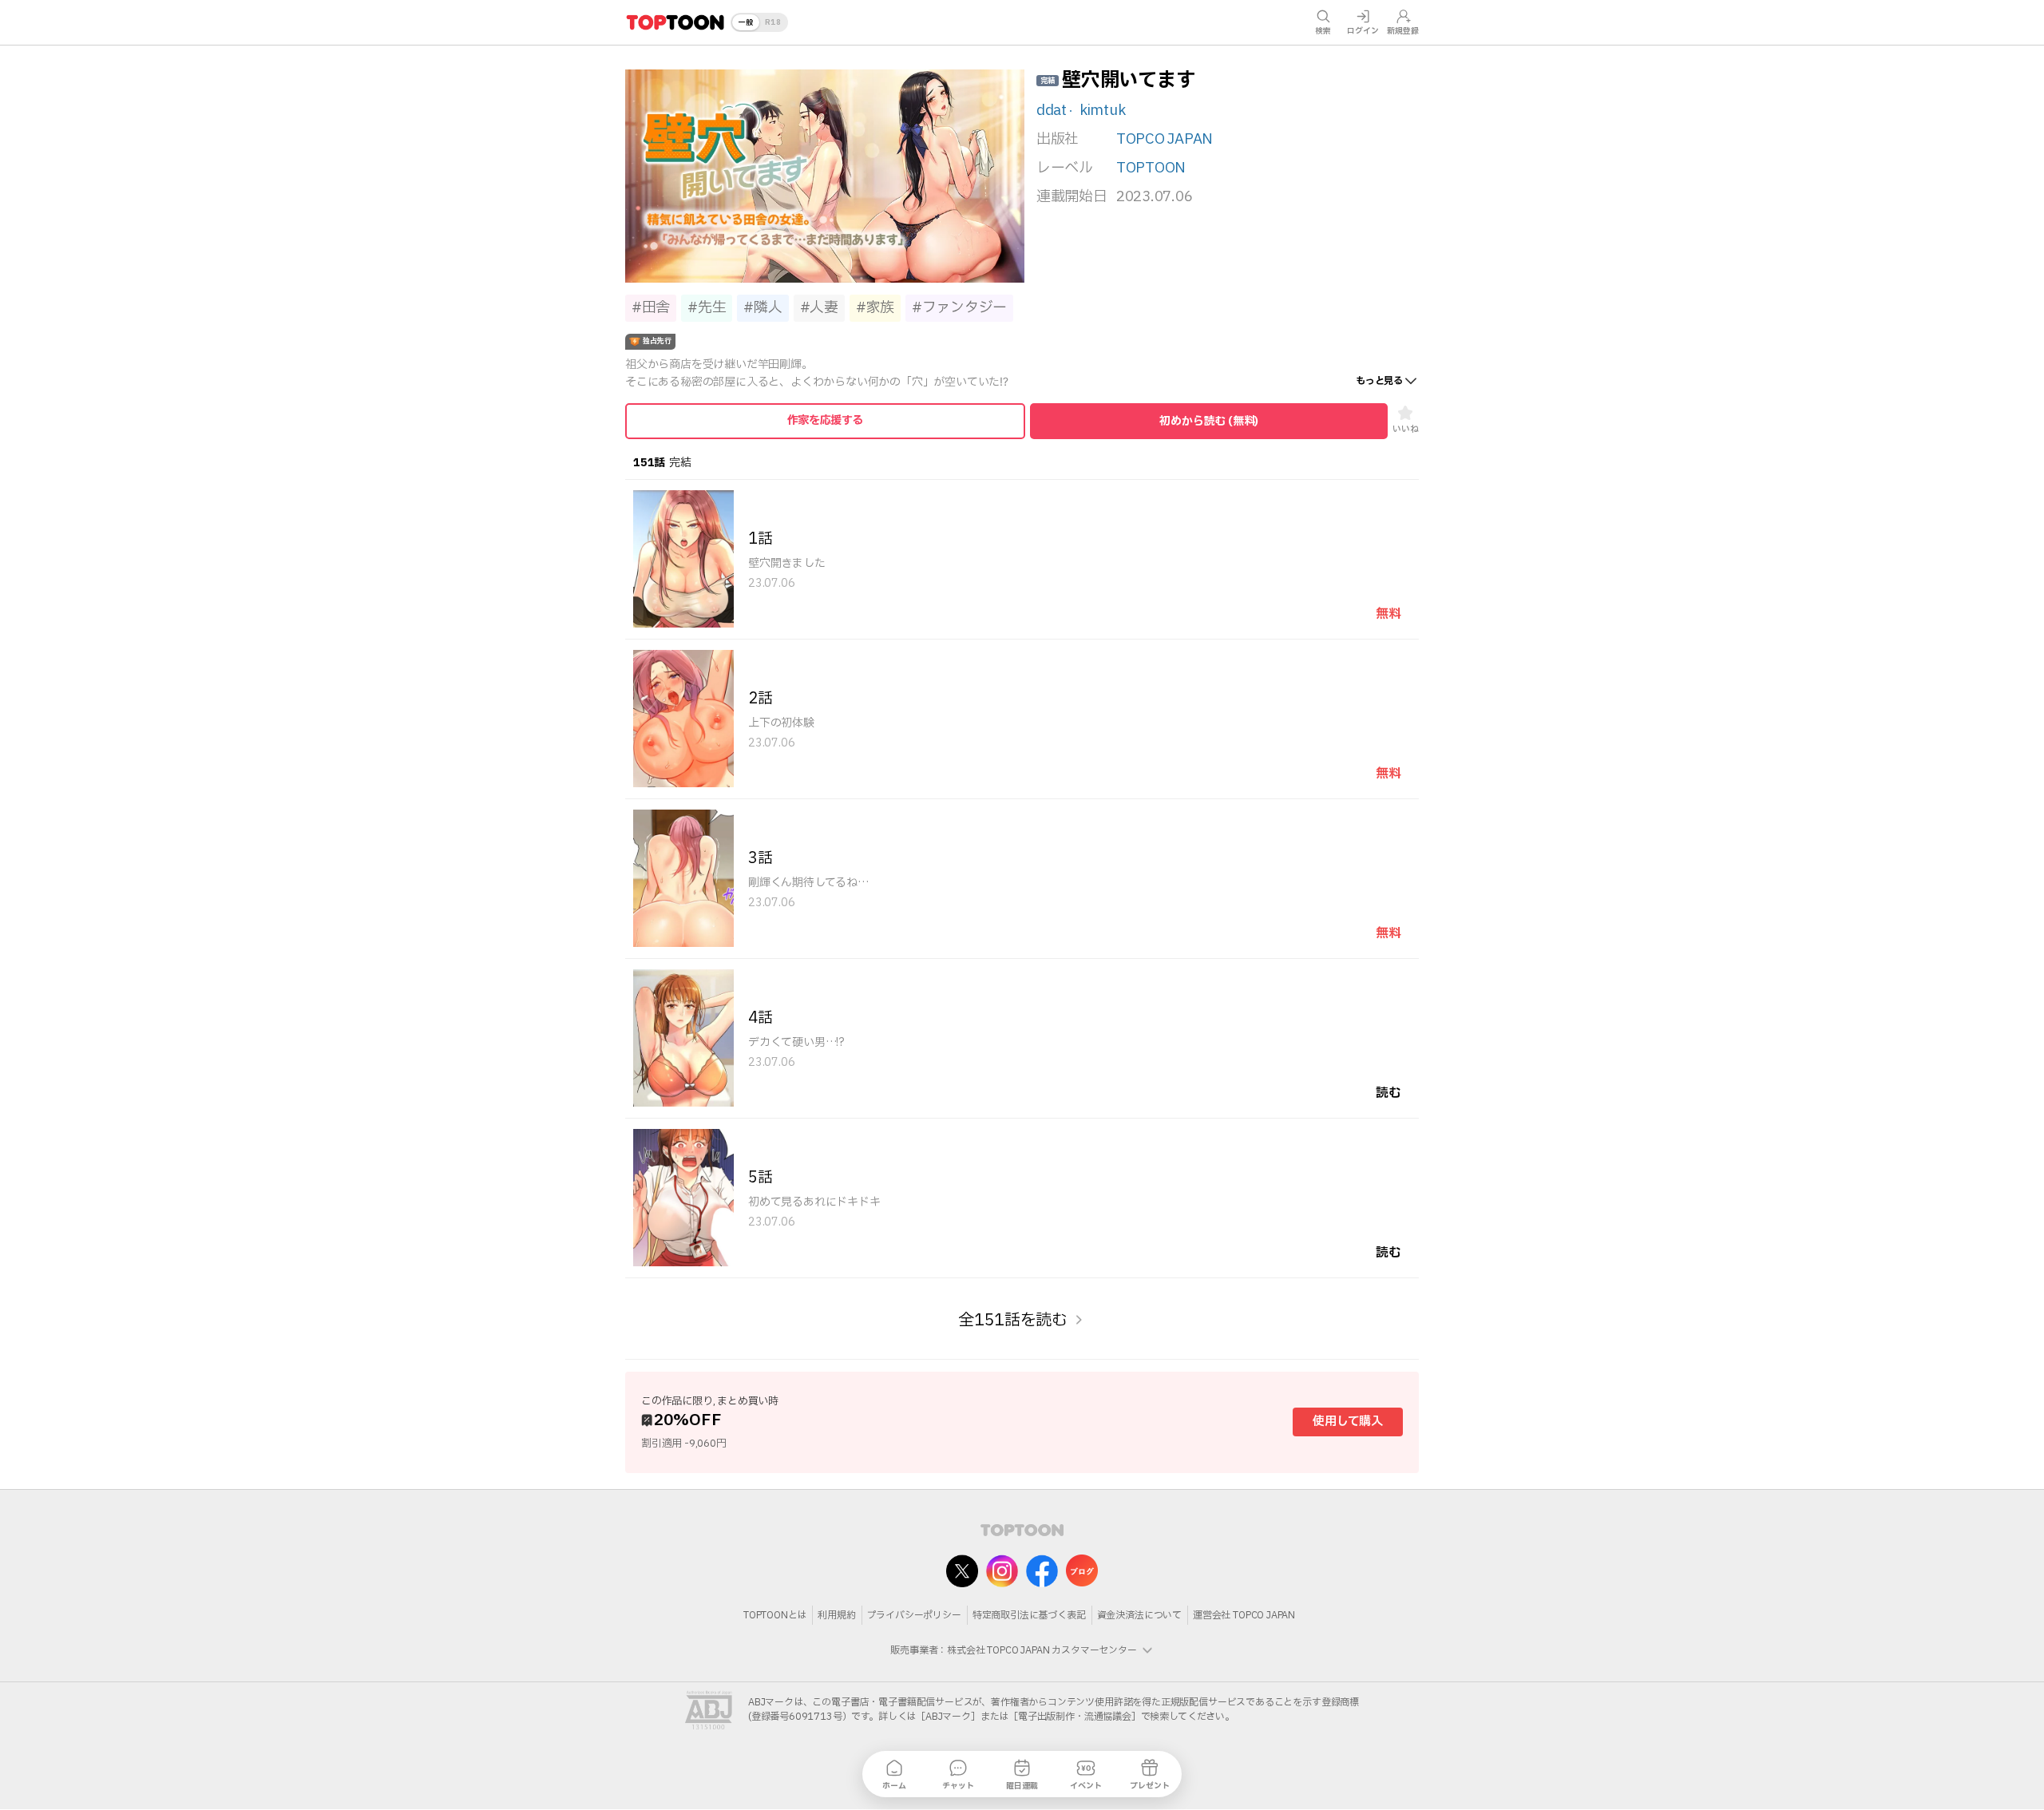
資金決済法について (1139, 1615)
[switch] (759, 22)
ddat (1052, 111)
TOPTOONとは (775, 1615)
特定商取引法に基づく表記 (1029, 1615)
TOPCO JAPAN (1165, 140)
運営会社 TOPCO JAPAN (1244, 1615)
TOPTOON (1151, 168)
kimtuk (1102, 111)
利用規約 (836, 1615)
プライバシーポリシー (914, 1615)
